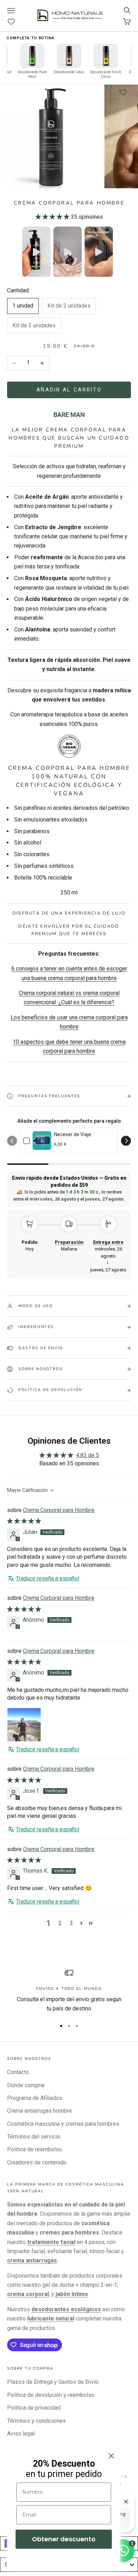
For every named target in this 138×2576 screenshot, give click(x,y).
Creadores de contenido (37, 2162)
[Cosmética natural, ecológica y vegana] (69, 746)
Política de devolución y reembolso (51, 2395)
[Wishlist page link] (15, 22)
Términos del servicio (34, 2137)
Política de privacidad (34, 2408)
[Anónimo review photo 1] (24, 1725)
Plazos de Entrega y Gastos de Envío (53, 2382)
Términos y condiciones (36, 2421)
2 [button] (60, 1923)
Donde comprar (26, 2085)
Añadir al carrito (69, 390)
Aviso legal (21, 2434)
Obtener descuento (64, 2539)
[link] (42, 1141)
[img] (24, 1521)
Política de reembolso (34, 2149)
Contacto (18, 2072)
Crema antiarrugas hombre (39, 2111)
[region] (69, 1991)
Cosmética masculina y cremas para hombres (63, 2124)
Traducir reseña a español (48, 1578)
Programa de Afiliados (35, 2098)
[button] (53, 217)
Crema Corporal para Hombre (59, 1510)
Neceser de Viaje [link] (73, 1134)
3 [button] (71, 1923)
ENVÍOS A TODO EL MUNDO (69, 1989)
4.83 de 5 (88, 1455)
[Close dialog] (111, 2456)
